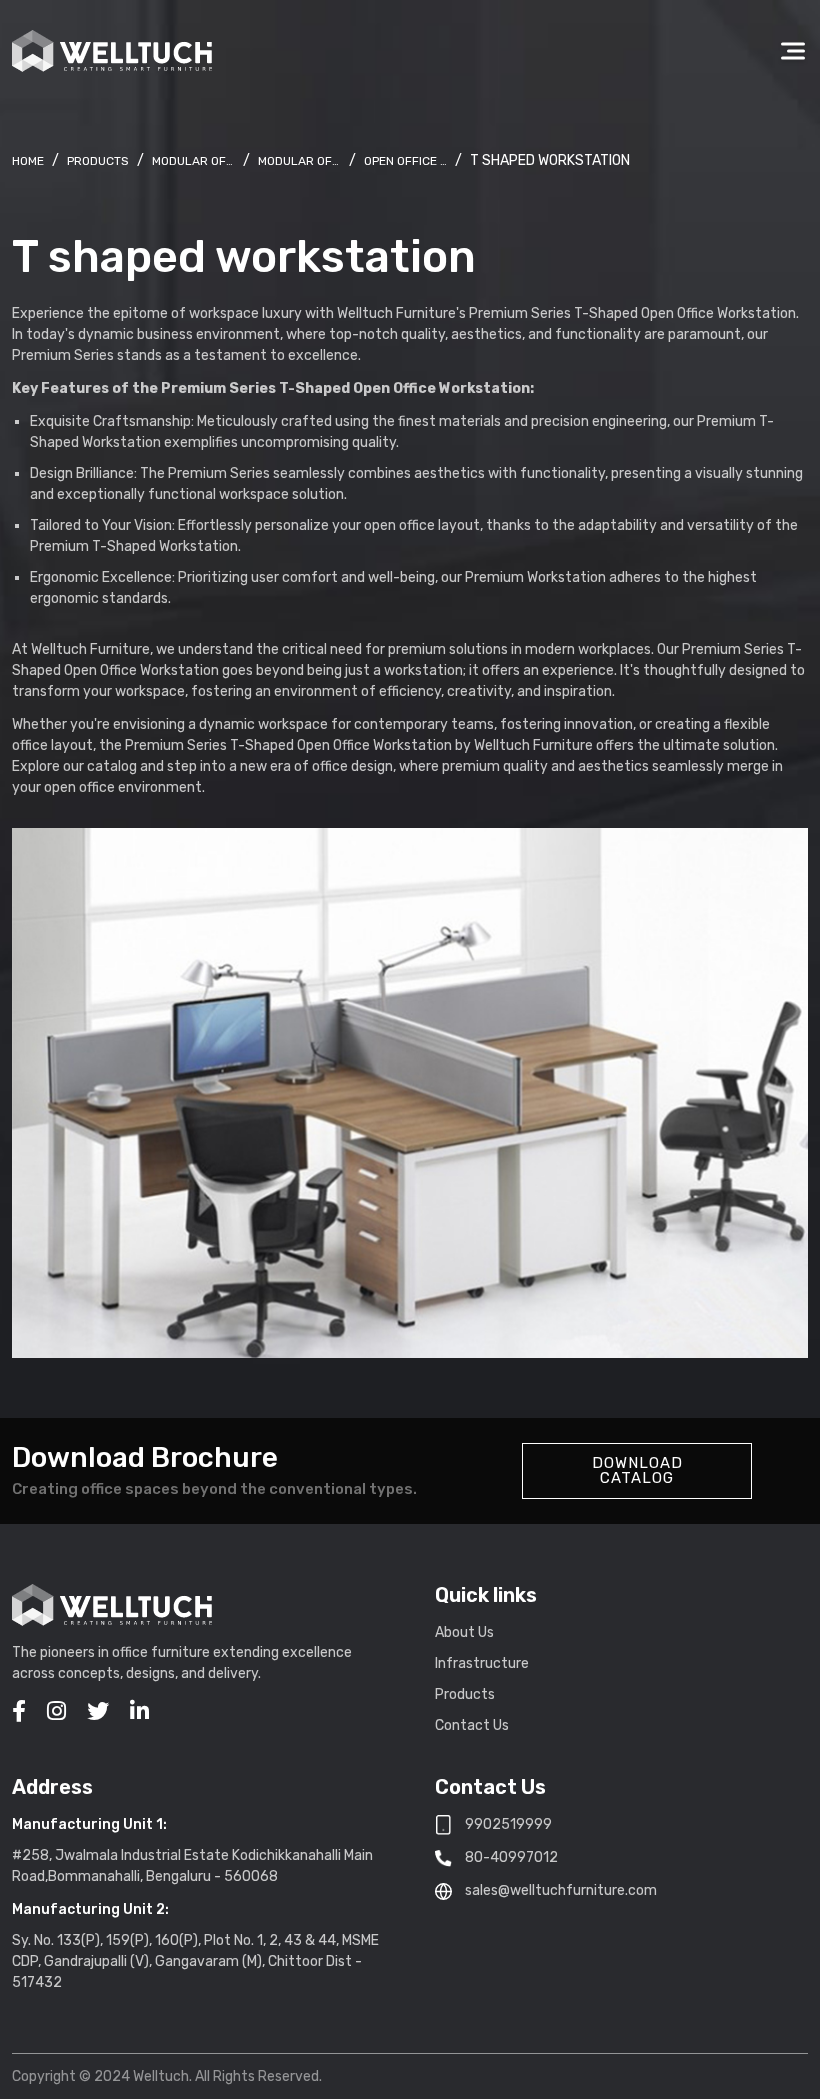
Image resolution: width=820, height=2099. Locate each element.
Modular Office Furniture (193, 161)
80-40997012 (511, 1857)
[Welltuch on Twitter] (98, 1711)
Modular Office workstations (299, 161)
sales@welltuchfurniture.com (561, 1890)
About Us (464, 1632)
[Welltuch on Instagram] (56, 1711)
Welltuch (28, 161)
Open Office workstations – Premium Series (405, 161)
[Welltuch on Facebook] (19, 1711)
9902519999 (508, 1824)
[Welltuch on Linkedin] (139, 1711)
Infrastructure (482, 1663)
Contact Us (472, 1725)
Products (98, 161)
